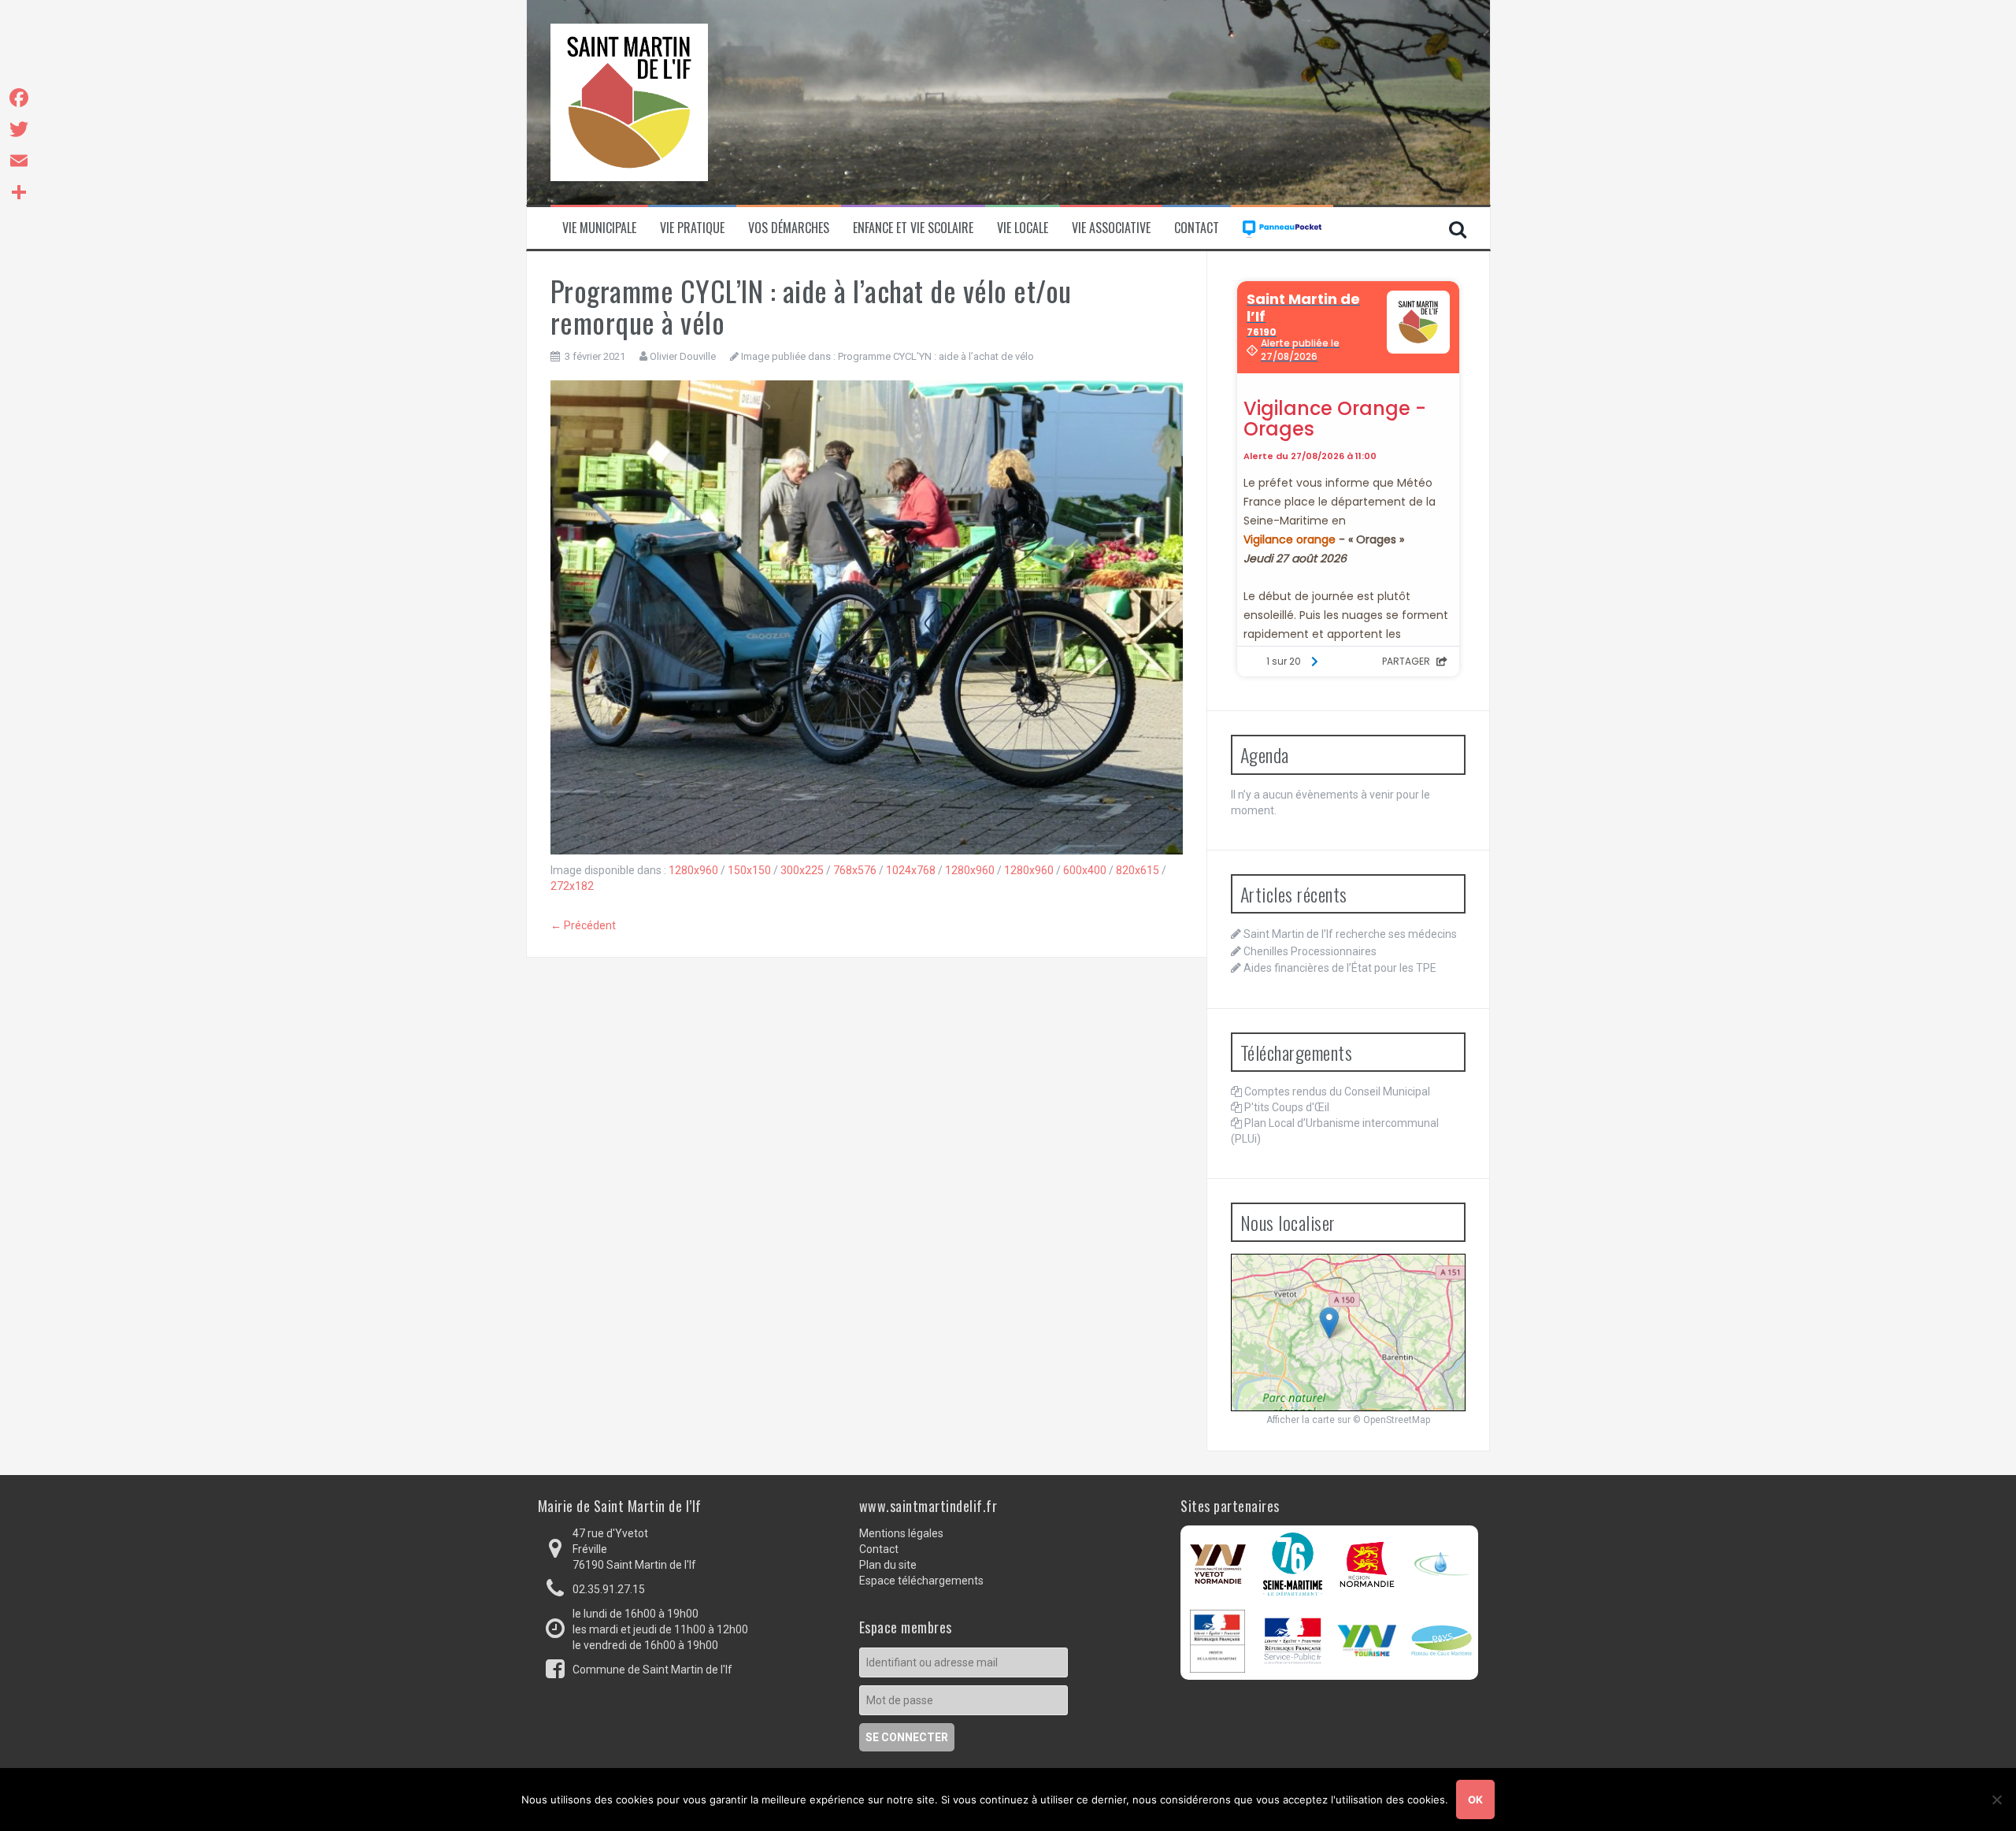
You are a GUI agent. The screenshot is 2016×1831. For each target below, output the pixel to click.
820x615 (1138, 870)
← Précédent (583, 925)
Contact (1197, 228)
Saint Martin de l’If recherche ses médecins (1350, 934)
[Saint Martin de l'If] (629, 102)
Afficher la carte (1301, 1420)
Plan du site (888, 1565)
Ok (1475, 1799)
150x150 (749, 870)
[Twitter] (19, 129)
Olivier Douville (683, 356)
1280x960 (693, 870)
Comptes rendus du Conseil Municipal (1337, 1092)
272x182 (572, 886)
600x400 (1085, 870)
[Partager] (19, 192)
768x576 (855, 870)
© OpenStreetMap (1392, 1420)
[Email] (19, 161)
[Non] (1996, 1799)
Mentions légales (901, 1533)
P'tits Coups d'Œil (1287, 1107)
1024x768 (911, 870)
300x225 (802, 870)
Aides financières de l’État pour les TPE (1340, 968)
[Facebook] (19, 98)
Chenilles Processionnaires (1310, 951)
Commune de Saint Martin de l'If (652, 1670)
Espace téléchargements (921, 1581)
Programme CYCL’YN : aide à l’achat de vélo (936, 356)
